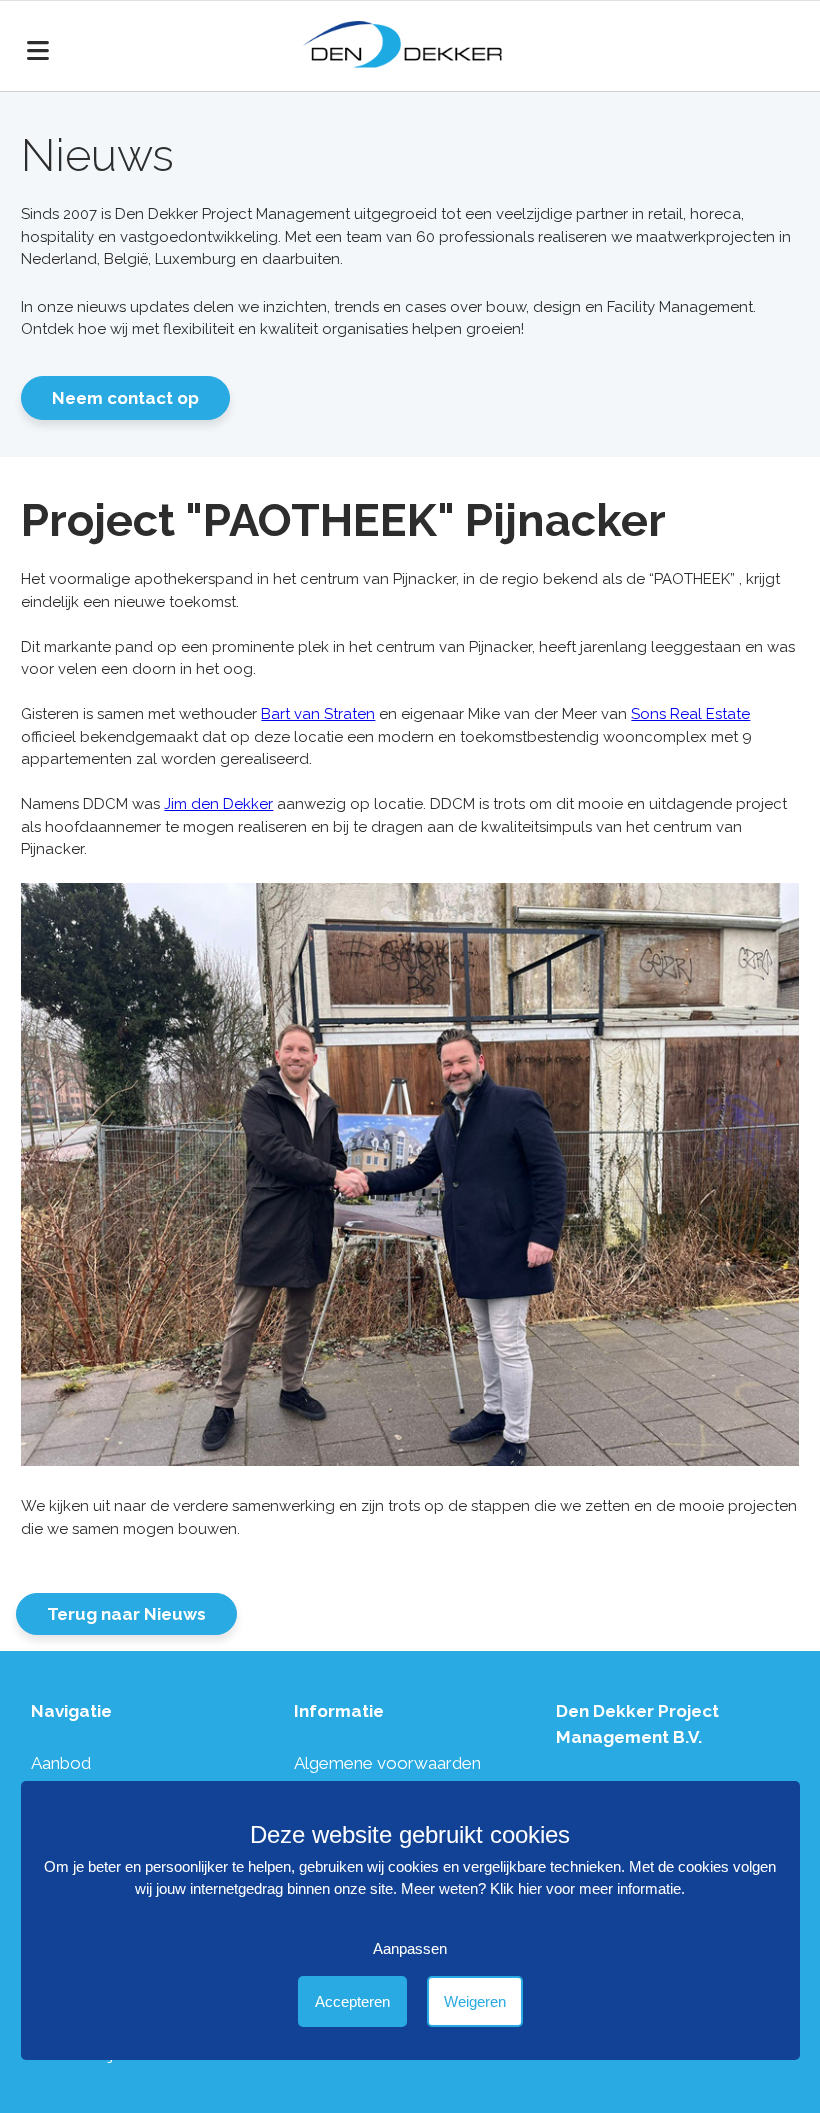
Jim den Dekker (218, 804)
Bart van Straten (318, 714)
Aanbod (61, 1763)
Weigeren (475, 2001)
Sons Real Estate (690, 714)
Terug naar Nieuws (126, 1614)
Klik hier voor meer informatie (585, 1888)
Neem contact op (125, 398)
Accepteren (352, 2001)
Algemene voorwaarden (387, 1763)
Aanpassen (410, 1948)
